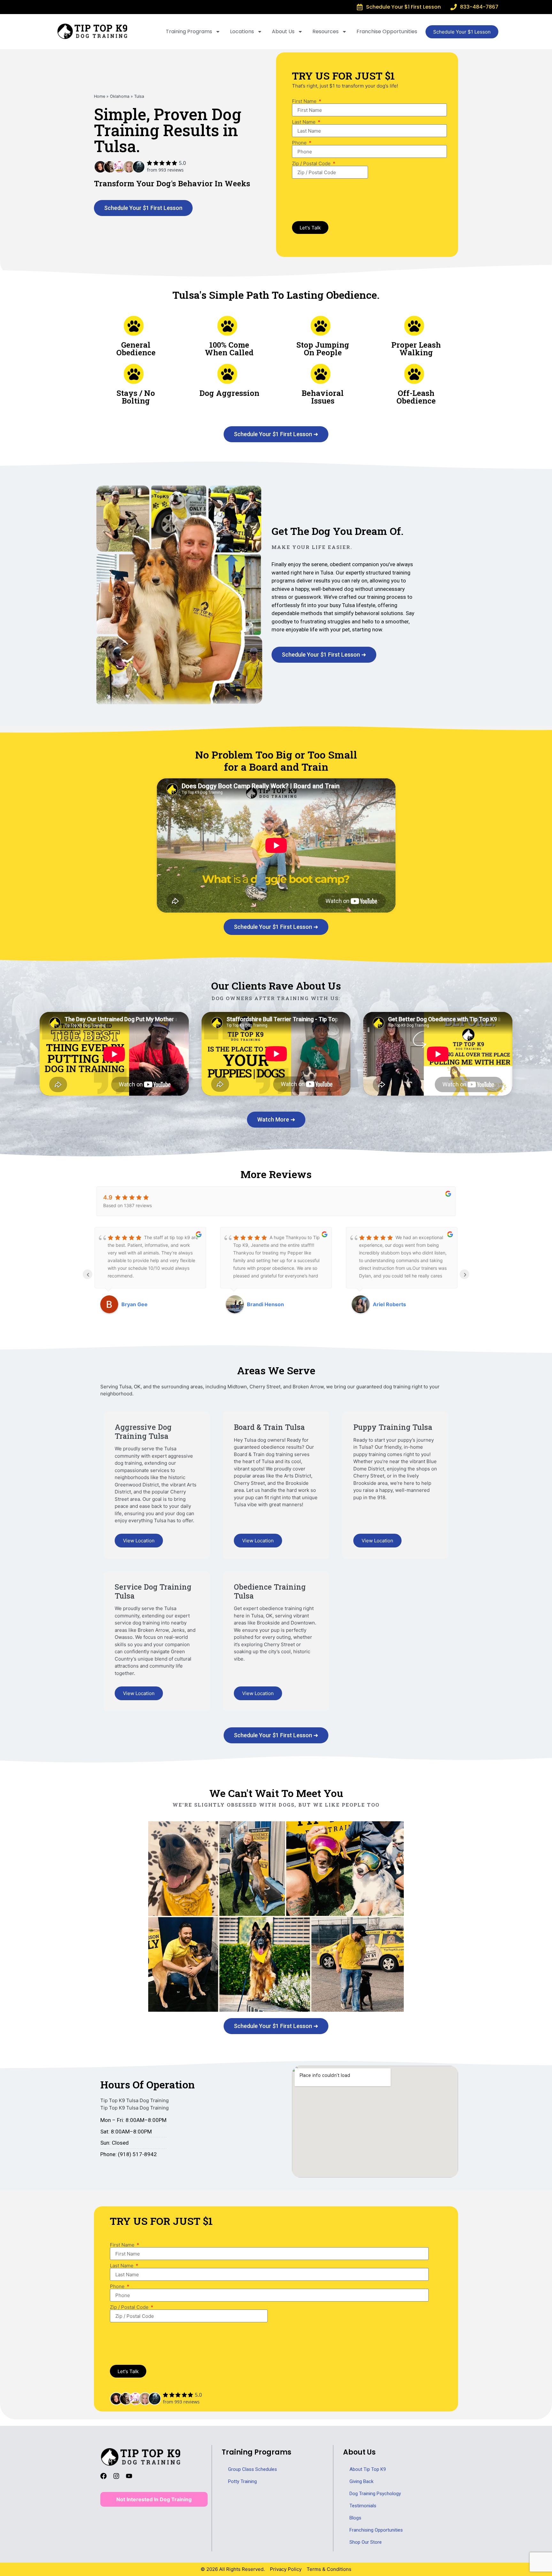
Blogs (355, 2518)
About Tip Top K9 (368, 2469)
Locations (242, 31)
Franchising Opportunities (376, 2530)
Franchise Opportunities (387, 31)
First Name (305, 101)
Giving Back (361, 2481)
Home (100, 96)
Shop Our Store (366, 2542)
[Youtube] (132, 2479)
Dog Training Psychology (375, 2494)
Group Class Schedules (253, 2469)
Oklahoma (120, 96)
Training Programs (189, 31)
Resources (326, 31)
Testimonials (363, 2506)
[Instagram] (119, 2479)
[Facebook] (107, 2479)
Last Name (304, 122)
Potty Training (242, 2481)
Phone (300, 143)
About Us (283, 31)
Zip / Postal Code (312, 163)
